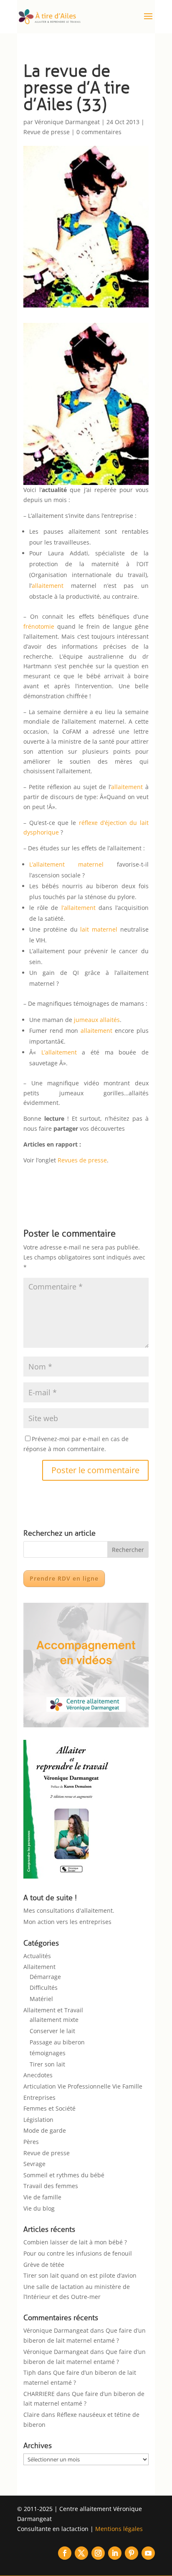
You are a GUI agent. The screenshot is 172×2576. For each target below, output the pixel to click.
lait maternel (99, 929)
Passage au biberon (57, 2042)
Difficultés (44, 1988)
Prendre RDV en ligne (64, 1578)
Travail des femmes (51, 2186)
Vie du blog (39, 2208)
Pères (31, 2142)
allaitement (48, 586)
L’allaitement (62, 1052)
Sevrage (34, 2164)
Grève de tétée (44, 2265)
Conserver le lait (52, 2031)
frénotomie (39, 626)
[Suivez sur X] (81, 2553)
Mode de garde (45, 2130)
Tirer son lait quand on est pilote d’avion (80, 2275)
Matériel (41, 1999)
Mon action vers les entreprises (67, 1922)
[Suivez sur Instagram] (98, 2553)
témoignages (48, 2053)
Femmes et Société (49, 2108)
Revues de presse (82, 1160)
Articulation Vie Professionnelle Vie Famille (83, 2086)
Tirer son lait (47, 2064)
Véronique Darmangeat (67, 122)
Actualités (37, 1956)
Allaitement (39, 1967)
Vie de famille (42, 2197)
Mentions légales (119, 2529)
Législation (38, 2120)
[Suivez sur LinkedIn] (115, 2553)
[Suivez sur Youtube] (148, 2553)
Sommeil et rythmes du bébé (64, 2175)
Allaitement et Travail (53, 2010)
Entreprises (39, 2098)
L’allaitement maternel (66, 864)
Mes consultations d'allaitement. (69, 1910)
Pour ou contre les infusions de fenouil (78, 2253)
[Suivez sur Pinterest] (132, 2553)
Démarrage (45, 1977)
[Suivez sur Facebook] (65, 2553)
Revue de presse (47, 132)
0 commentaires (99, 132)
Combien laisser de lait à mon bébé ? (75, 2242)
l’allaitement (78, 908)
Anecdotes (38, 2075)
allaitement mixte (54, 2020)
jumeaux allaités (97, 1020)
